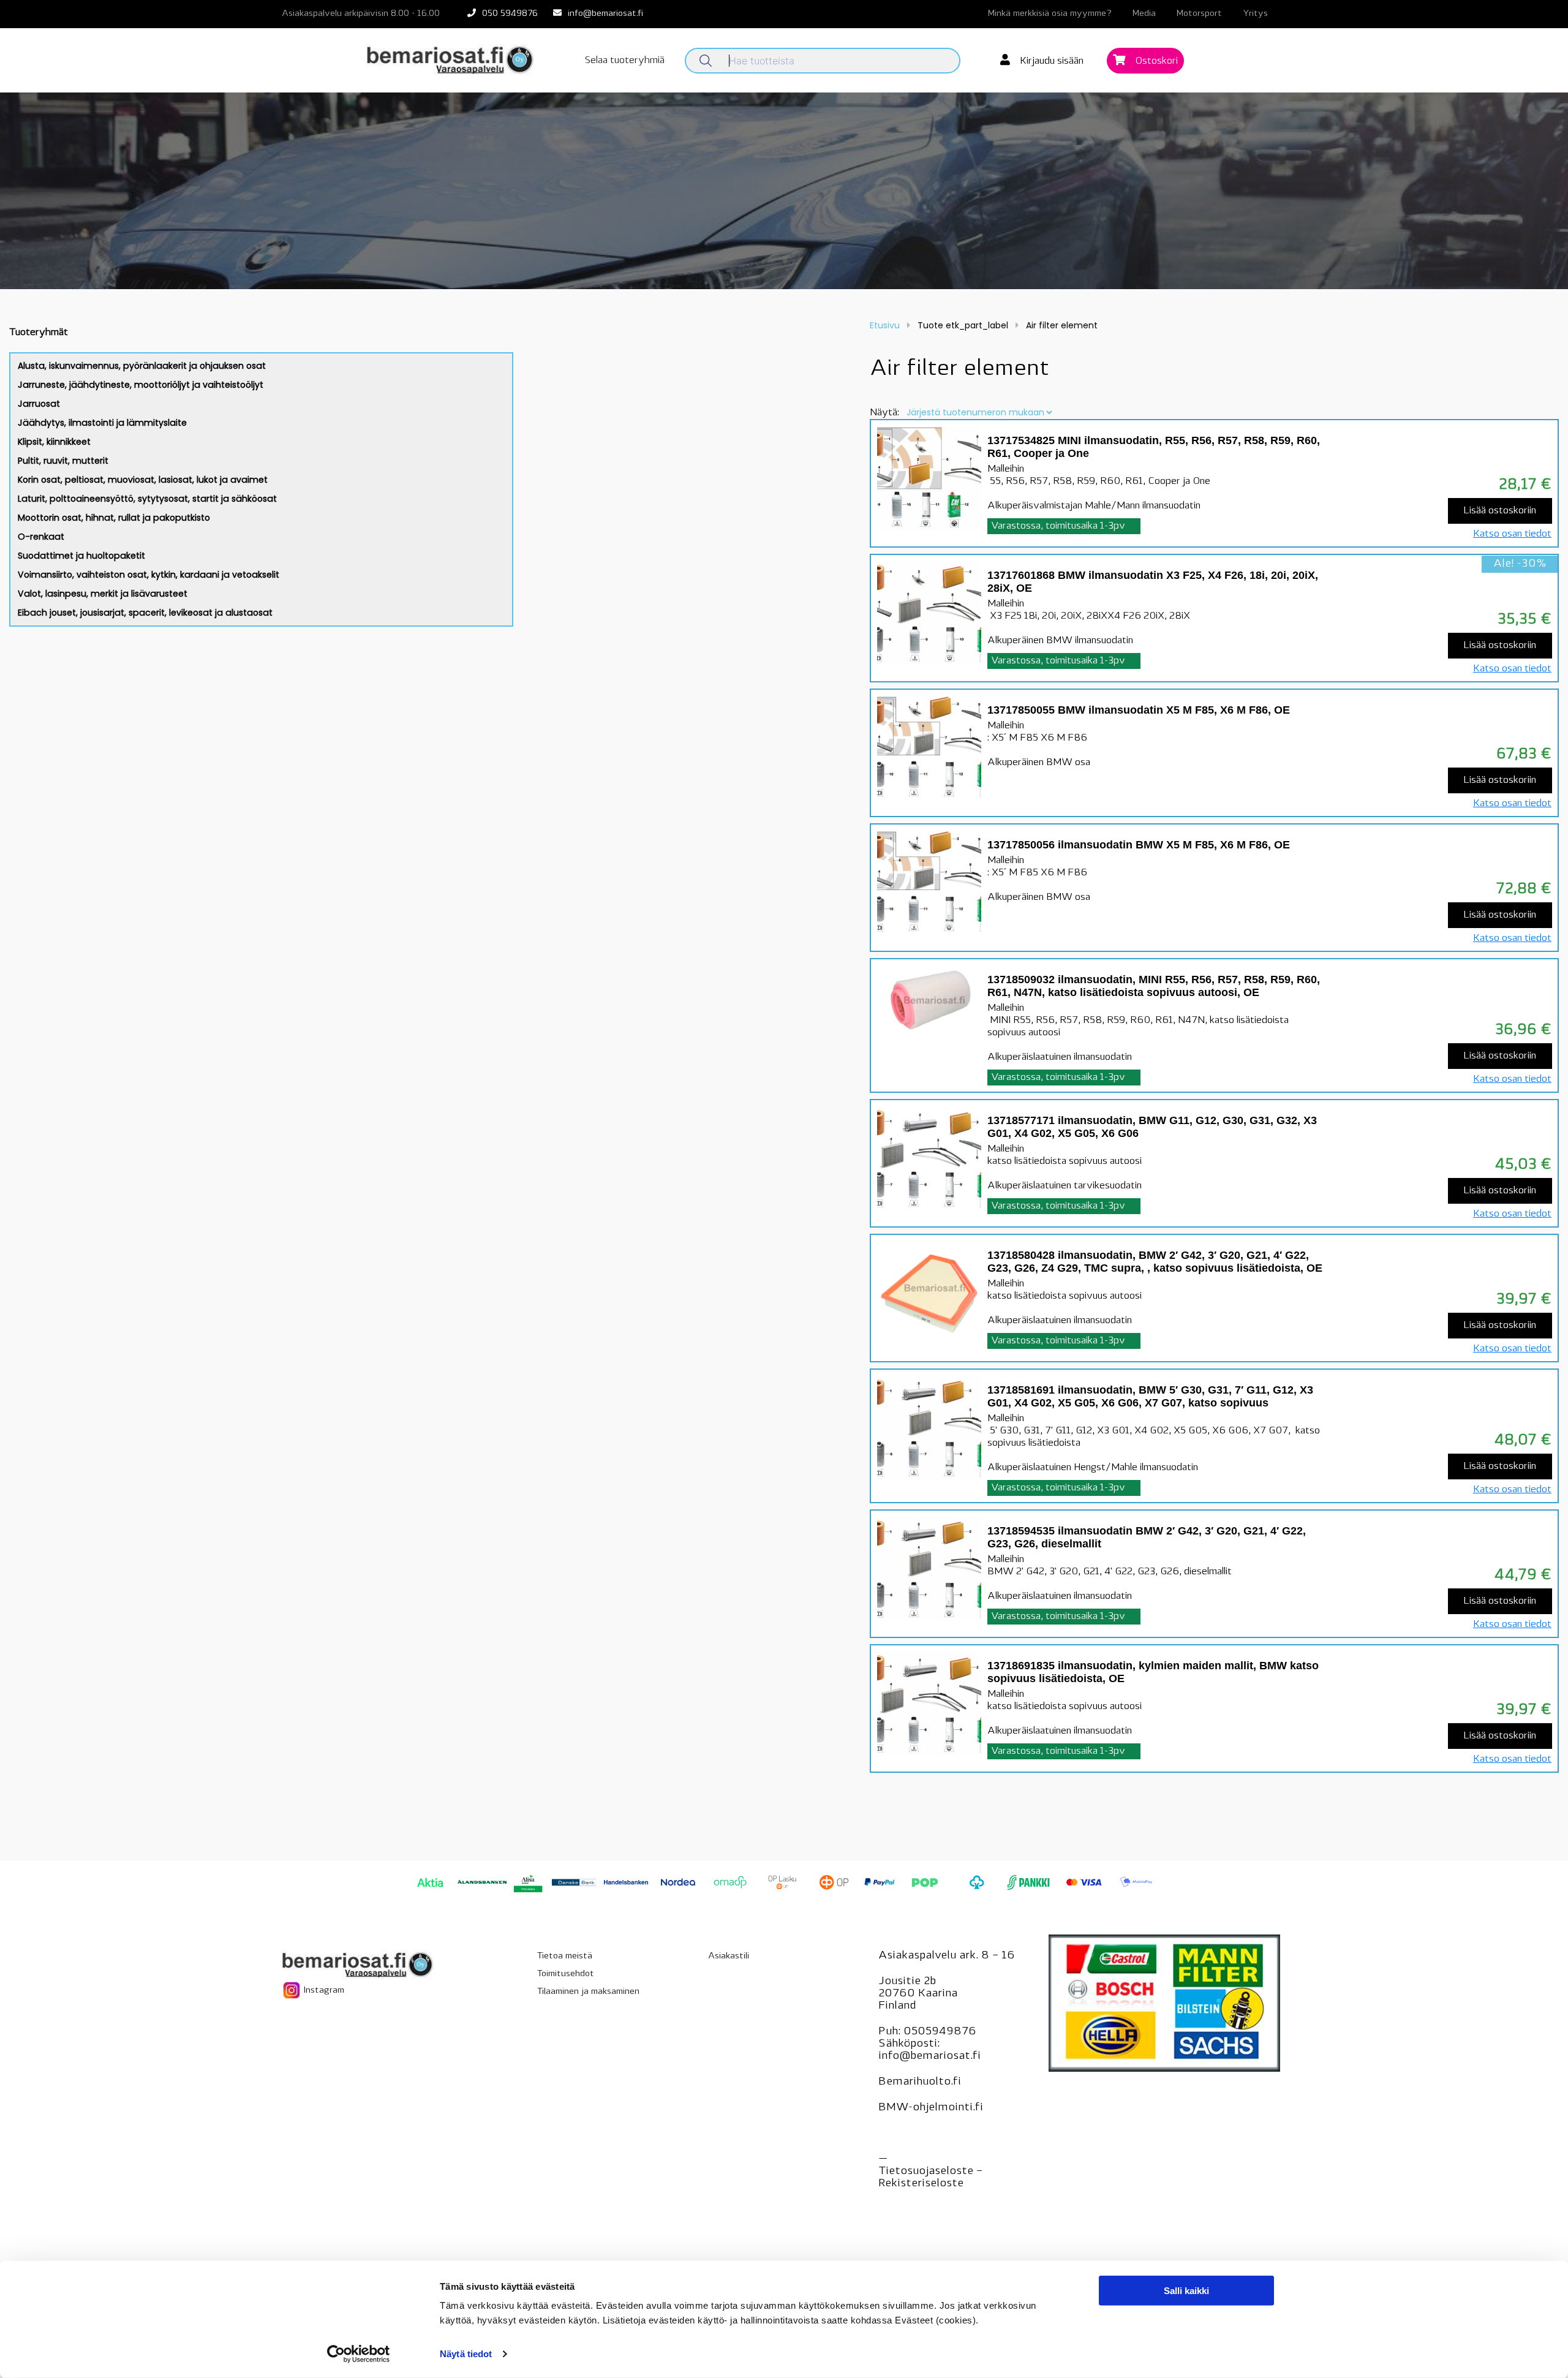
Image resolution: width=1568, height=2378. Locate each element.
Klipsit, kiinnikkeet (54, 442)
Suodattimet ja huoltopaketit (81, 556)
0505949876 (940, 2032)
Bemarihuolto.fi (920, 2082)
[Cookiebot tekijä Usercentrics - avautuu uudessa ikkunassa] (359, 2354)
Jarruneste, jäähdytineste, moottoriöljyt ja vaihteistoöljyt (141, 385)
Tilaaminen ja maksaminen (588, 1992)
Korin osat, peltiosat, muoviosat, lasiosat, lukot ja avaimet (143, 480)
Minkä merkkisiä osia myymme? (1050, 14)
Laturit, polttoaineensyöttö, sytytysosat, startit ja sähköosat (147, 499)
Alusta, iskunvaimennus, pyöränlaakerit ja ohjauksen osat (142, 366)
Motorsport (1199, 14)
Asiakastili (729, 1956)
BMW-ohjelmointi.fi (931, 2108)
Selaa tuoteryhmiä (625, 61)
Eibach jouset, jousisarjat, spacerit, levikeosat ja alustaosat (145, 613)
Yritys (1255, 14)
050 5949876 (510, 14)
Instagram (323, 1990)
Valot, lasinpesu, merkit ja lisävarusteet (103, 594)
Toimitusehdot (566, 1974)
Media (1144, 14)
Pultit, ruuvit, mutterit (63, 461)
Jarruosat (39, 404)
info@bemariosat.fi (605, 14)
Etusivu (885, 325)
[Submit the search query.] (706, 61)
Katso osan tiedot (1512, 534)
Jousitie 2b (907, 1982)
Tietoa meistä (565, 1956)
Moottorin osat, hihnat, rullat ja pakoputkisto (114, 518)
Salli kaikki (1186, 2291)
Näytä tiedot (466, 2354)
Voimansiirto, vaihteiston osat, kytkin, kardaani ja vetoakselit (149, 575)
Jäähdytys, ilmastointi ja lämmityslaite (102, 423)
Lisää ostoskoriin (1500, 511)
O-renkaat (41, 537)
